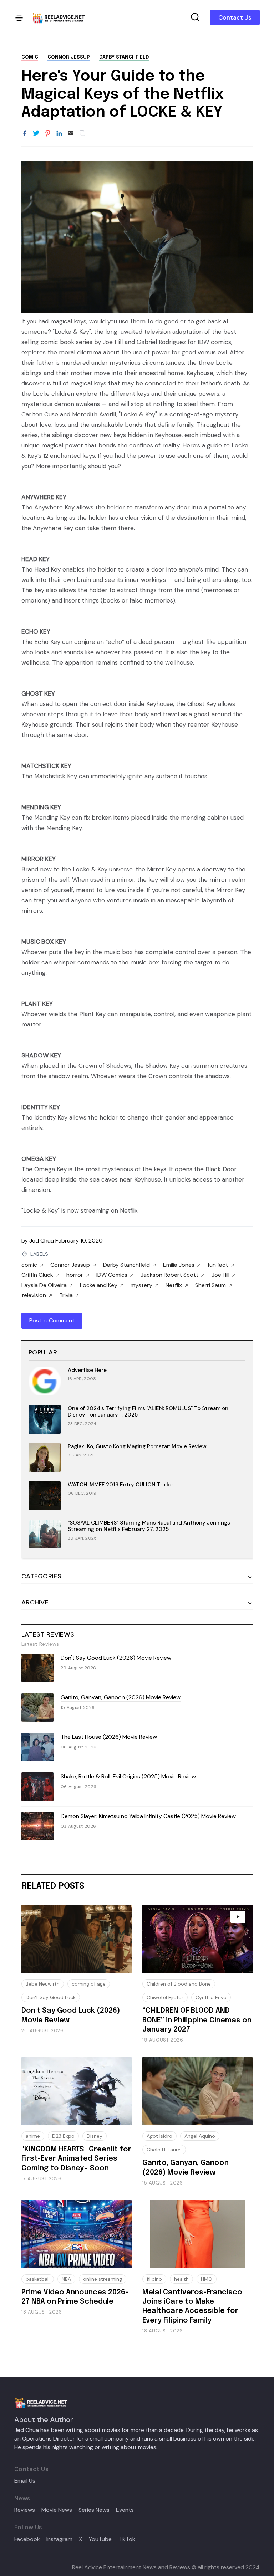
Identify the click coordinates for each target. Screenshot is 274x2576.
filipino (154, 2279)
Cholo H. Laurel (164, 2150)
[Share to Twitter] (36, 134)
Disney (95, 2136)
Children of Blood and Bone (179, 1984)
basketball (38, 2279)
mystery (141, 1285)
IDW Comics (112, 1275)
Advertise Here (87, 1370)
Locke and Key (99, 1285)
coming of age (89, 1984)
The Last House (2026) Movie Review (109, 1737)
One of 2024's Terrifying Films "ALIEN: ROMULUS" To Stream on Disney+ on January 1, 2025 (148, 1412)
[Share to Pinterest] (48, 134)
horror (75, 1275)
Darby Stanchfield (124, 57)
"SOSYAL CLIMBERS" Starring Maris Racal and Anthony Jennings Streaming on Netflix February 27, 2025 (149, 1526)
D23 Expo (63, 2136)
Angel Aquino (200, 2136)
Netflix (174, 1285)
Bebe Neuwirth (43, 1984)
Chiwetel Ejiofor (165, 1997)
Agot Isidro (159, 2136)
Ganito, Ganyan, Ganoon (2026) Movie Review (121, 1697)
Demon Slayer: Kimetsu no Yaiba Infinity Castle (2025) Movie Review (148, 1816)
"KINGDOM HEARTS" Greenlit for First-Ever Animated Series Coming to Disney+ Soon (76, 2159)
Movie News (57, 2510)
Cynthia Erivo (211, 1997)
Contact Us (235, 17)
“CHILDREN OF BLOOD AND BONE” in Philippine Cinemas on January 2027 (197, 2020)
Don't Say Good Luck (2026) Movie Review (116, 1658)
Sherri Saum (210, 1285)
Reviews (25, 2510)
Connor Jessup (69, 57)
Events (125, 2510)
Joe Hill (220, 1275)
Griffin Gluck (37, 1275)
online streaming (103, 2279)
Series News (94, 2510)
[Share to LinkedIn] (59, 134)
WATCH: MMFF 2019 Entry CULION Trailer (121, 1485)
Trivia (66, 1295)
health (181, 2279)
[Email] (71, 134)
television (34, 1295)
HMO (207, 2279)
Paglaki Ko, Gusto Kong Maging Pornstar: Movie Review (137, 1446)
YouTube (100, 2539)
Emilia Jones (179, 1265)
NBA (66, 2279)
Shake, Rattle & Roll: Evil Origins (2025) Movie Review (128, 1776)
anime (33, 2136)
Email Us (25, 2481)
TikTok (127, 2539)
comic (30, 57)
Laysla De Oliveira (44, 1285)
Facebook (27, 2539)
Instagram (59, 2539)
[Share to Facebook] (25, 134)
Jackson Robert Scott (169, 1275)
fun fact (218, 1265)
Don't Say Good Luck (51, 1997)
